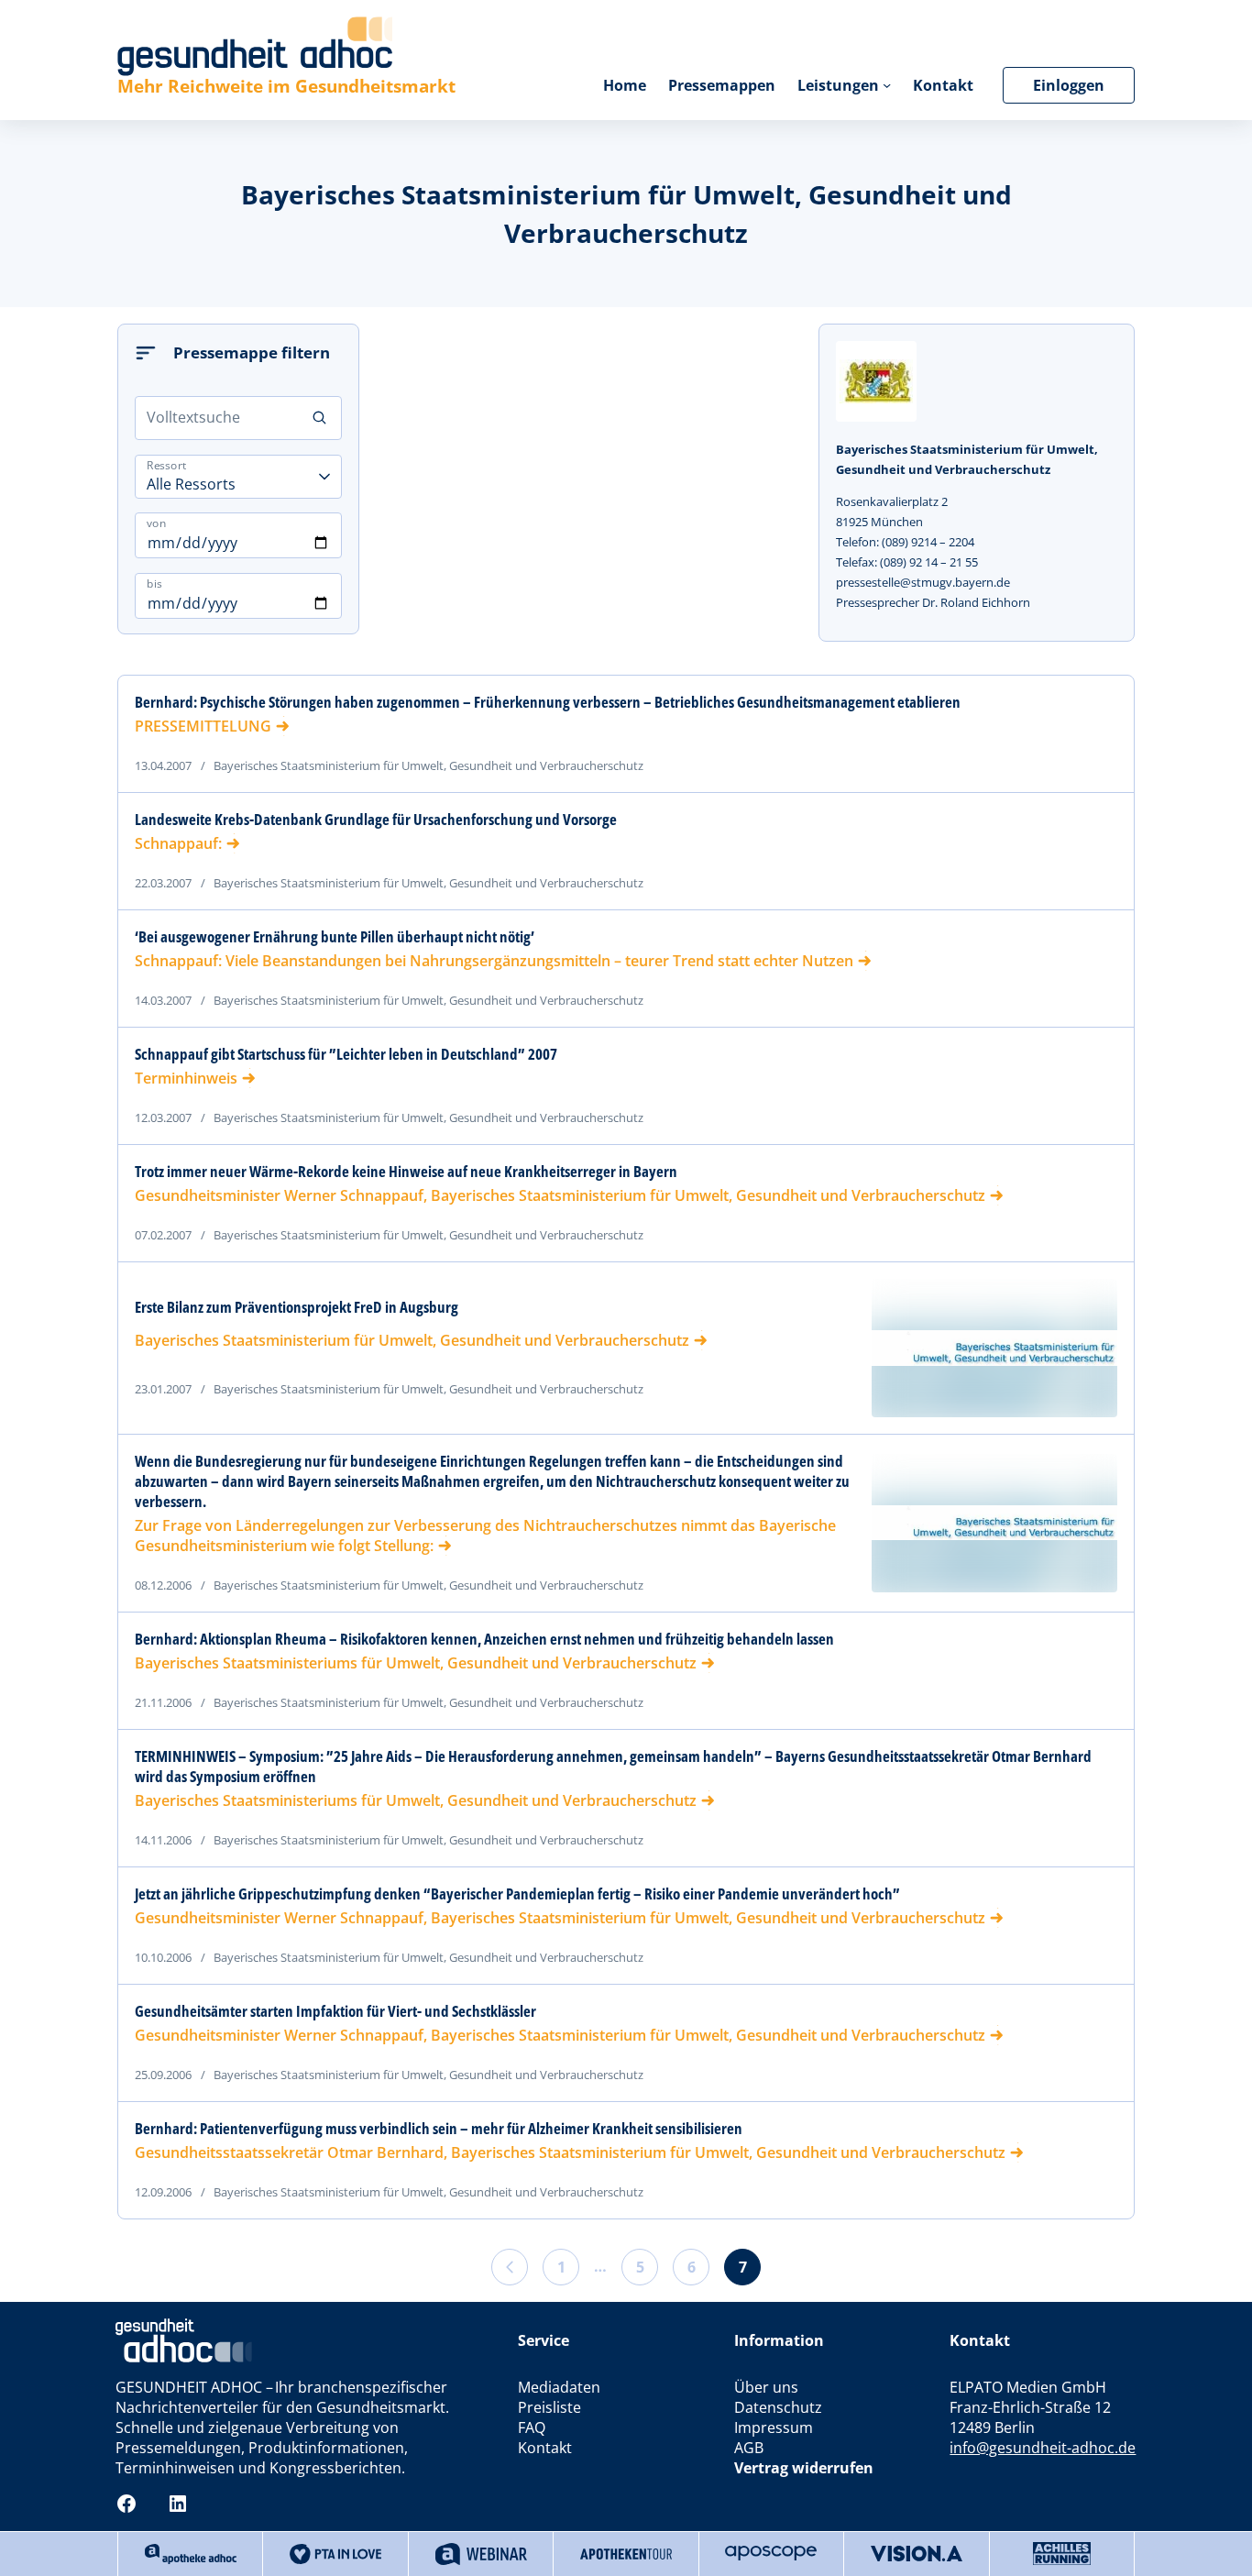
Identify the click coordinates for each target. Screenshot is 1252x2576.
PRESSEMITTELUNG (203, 726)
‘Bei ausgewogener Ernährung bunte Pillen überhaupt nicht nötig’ (335, 937)
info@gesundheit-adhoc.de (1043, 2448)
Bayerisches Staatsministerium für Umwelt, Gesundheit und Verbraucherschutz (412, 1340)
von (156, 523)
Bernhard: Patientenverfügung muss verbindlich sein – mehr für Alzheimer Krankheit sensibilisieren (439, 2129)
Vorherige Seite (510, 2267)
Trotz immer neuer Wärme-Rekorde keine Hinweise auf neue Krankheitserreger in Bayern (406, 1172)
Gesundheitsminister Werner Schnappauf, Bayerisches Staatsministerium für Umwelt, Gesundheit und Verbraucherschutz (560, 1195)
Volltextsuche (193, 417)
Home (625, 85)
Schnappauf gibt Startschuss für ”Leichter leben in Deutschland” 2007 (346, 1054)
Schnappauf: (178, 843)
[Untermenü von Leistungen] (887, 85)
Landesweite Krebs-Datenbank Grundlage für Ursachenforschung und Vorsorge (376, 820)
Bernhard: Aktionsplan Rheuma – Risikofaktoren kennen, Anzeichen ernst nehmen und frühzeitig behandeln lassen (484, 1639)
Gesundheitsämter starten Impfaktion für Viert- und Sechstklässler (335, 2011)
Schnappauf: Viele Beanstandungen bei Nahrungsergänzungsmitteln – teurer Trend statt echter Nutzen (494, 961)
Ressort (167, 464)
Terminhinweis (186, 1078)
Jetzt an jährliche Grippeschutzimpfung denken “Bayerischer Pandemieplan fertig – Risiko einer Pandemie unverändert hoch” (517, 1894)
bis (154, 583)
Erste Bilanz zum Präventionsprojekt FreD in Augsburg (297, 1307)
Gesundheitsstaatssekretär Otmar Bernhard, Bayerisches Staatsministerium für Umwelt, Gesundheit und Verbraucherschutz (570, 2152)
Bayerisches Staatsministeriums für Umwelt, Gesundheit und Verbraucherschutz (416, 1663)
